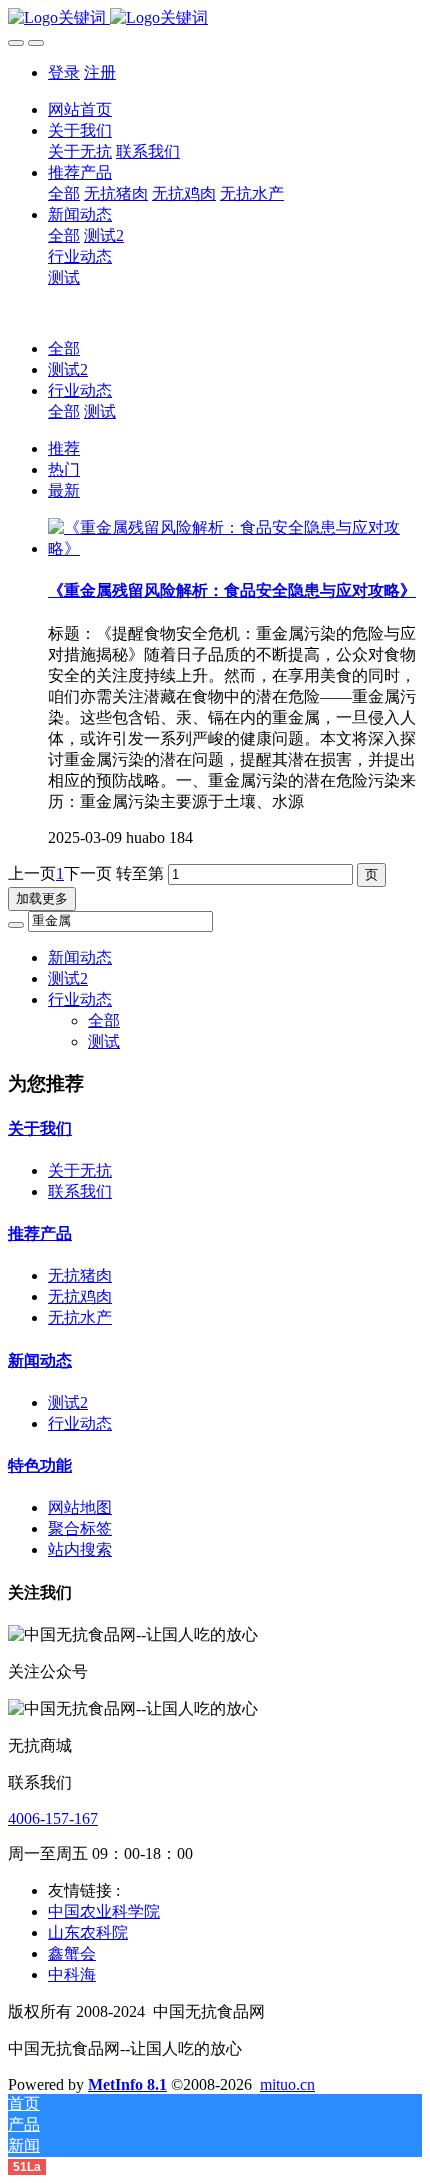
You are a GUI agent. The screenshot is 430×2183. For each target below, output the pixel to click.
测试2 (68, 369)
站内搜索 (80, 1549)
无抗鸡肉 (80, 1296)
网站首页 (80, 109)
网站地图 (80, 1507)
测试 (100, 411)
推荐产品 (40, 1233)
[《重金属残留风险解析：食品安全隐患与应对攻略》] (235, 548)
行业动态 (80, 390)
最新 (64, 490)
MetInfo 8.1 (127, 2084)
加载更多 (42, 898)
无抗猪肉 (80, 1275)
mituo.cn (287, 2084)
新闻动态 (80, 957)
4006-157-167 (53, 1818)
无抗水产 (80, 1317)
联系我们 (80, 1191)
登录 (64, 72)
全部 (64, 193)
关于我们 (40, 1128)
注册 (100, 72)
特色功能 (40, 1465)
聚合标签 (80, 1528)
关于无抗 (80, 1170)
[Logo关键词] (215, 18)
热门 (64, 469)
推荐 (64, 448)
